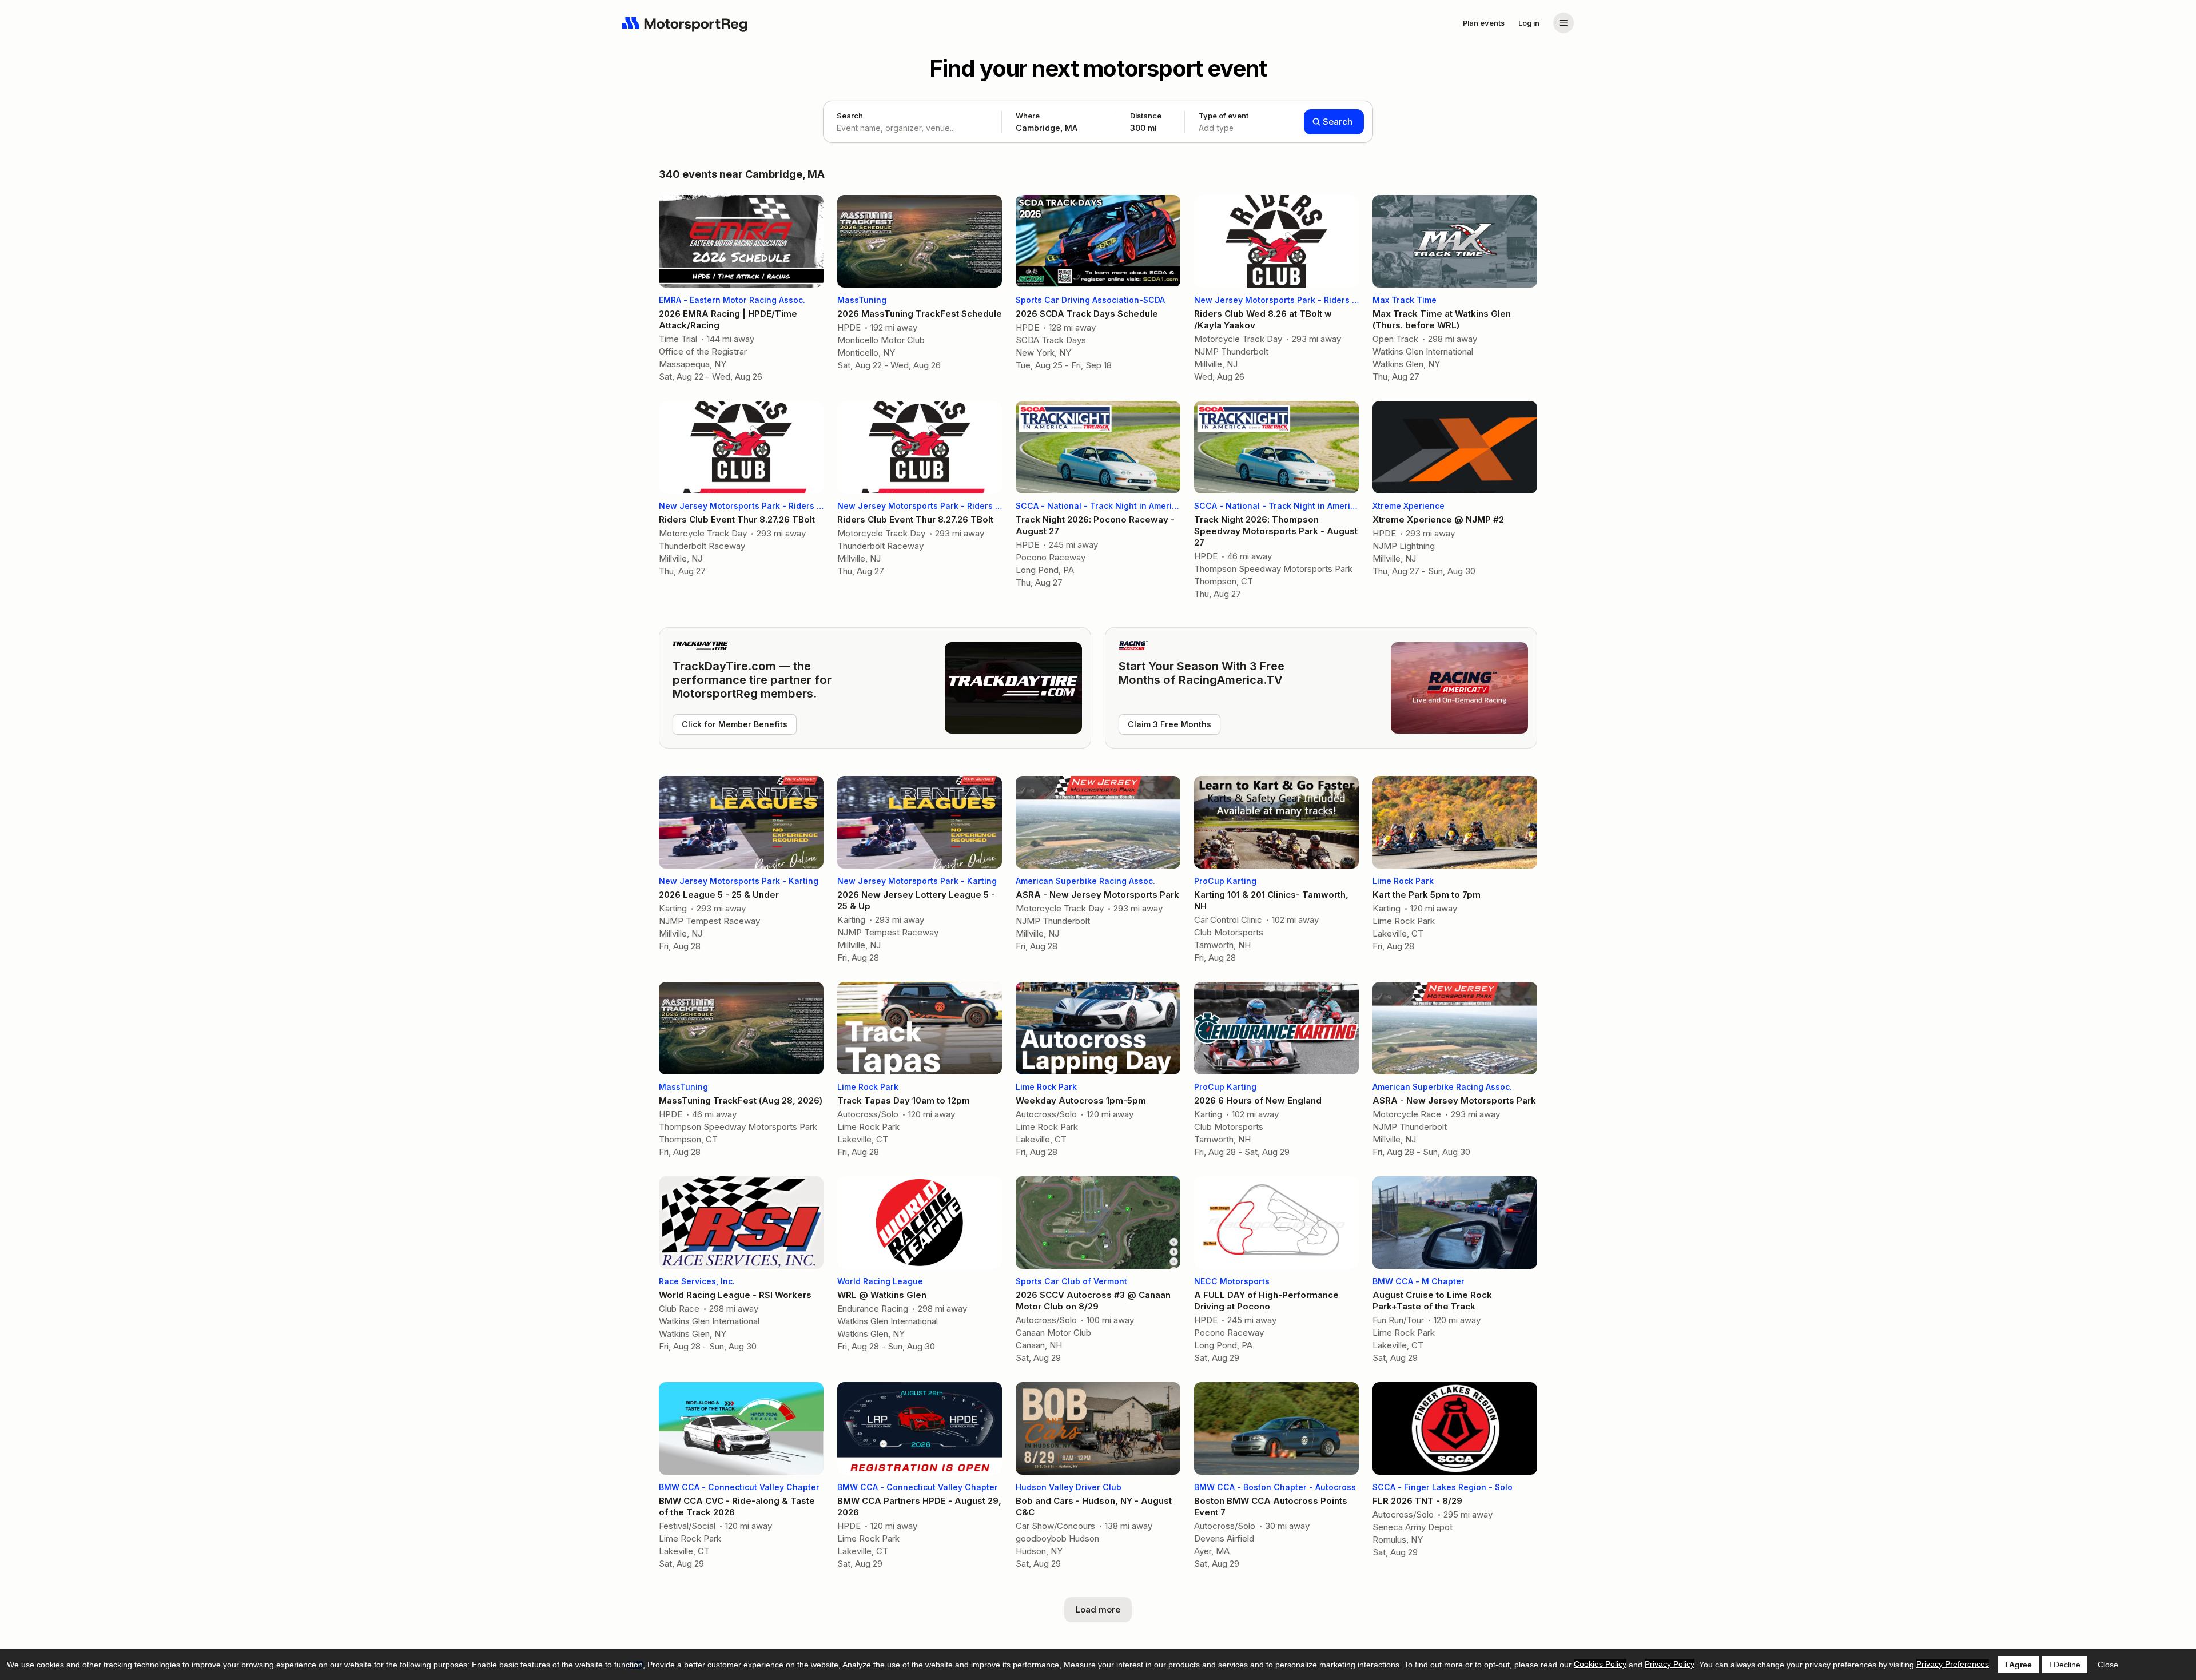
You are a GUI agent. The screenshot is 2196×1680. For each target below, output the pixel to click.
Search (850, 116)
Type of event (1224, 122)
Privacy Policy (1670, 1664)
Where (1028, 116)
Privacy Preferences (1953, 1664)
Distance (1146, 122)
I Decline (2065, 1665)
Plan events (1484, 23)
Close (2108, 1665)
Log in (1529, 23)
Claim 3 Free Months (1169, 724)
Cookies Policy (1600, 1664)
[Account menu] (1564, 23)
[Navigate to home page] (685, 23)
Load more (1098, 1609)
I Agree (2018, 1665)
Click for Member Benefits (735, 724)
